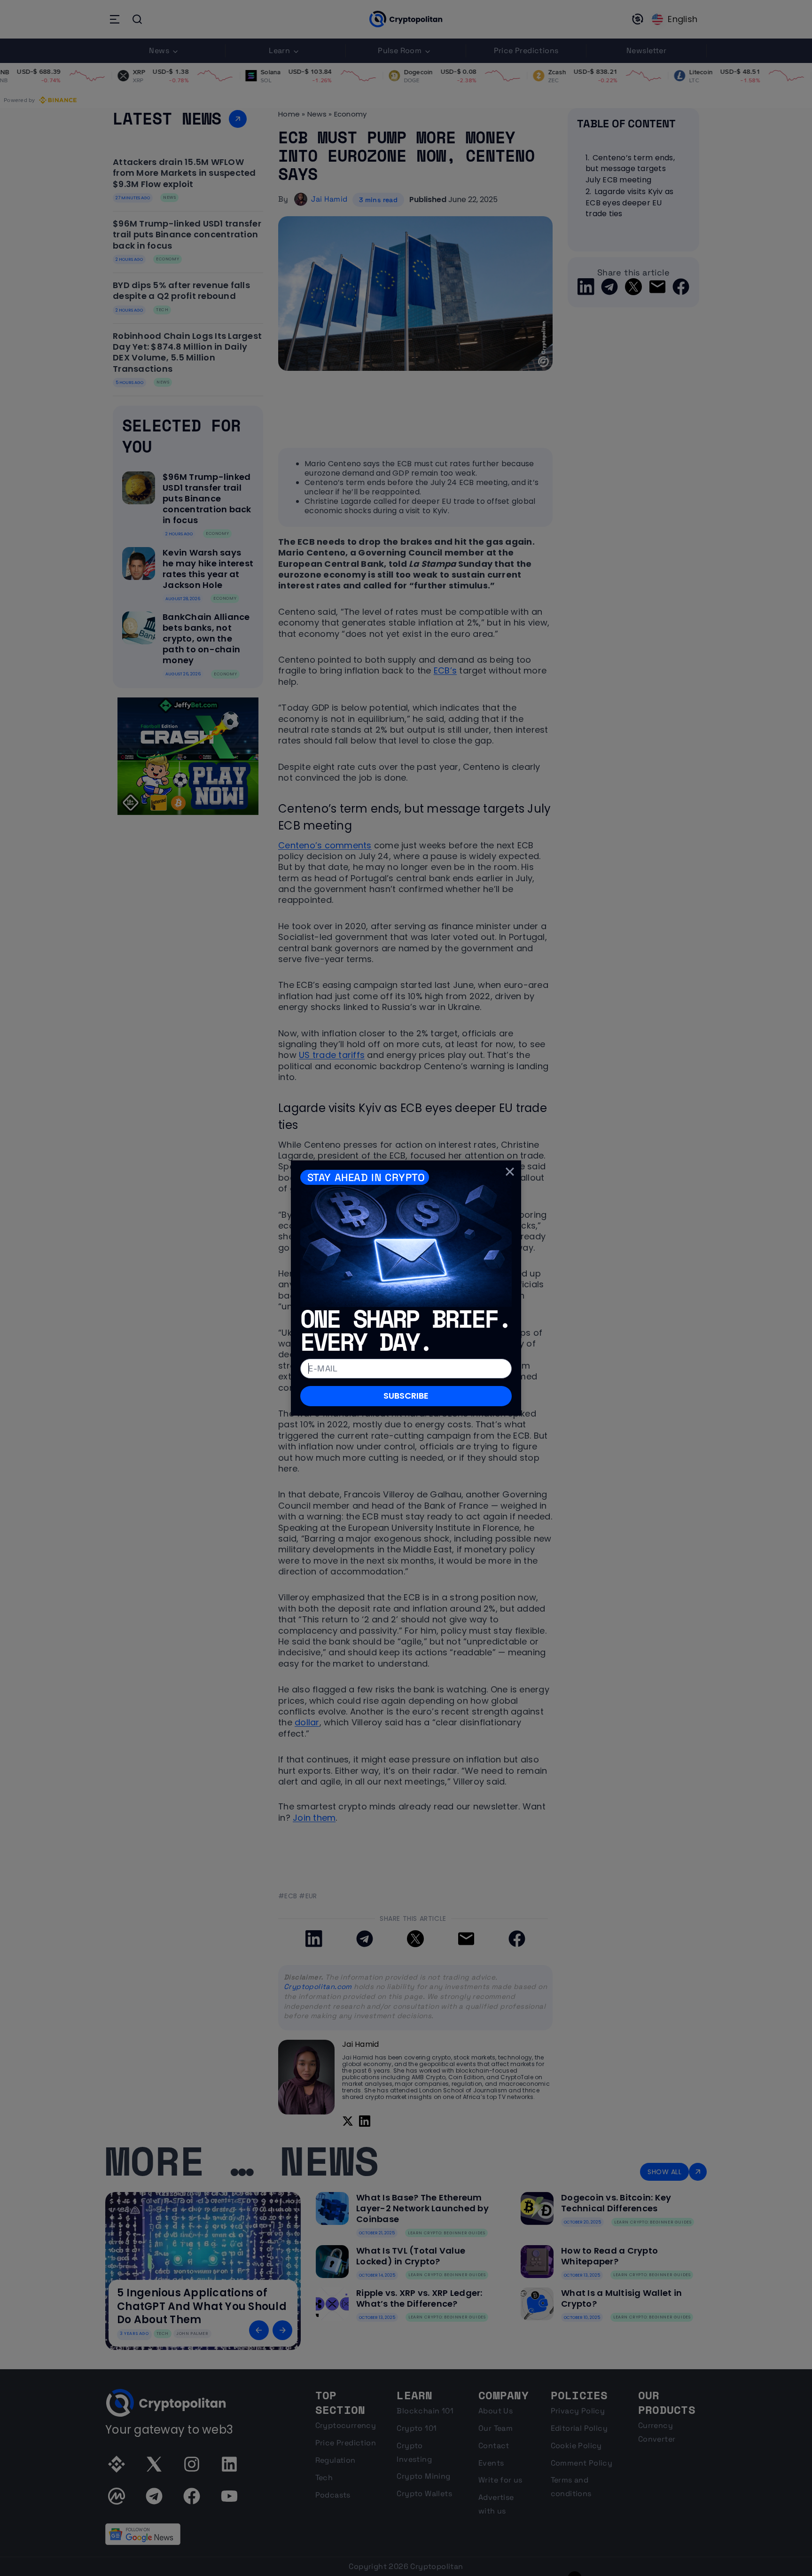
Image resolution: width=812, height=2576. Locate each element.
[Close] (510, 1172)
